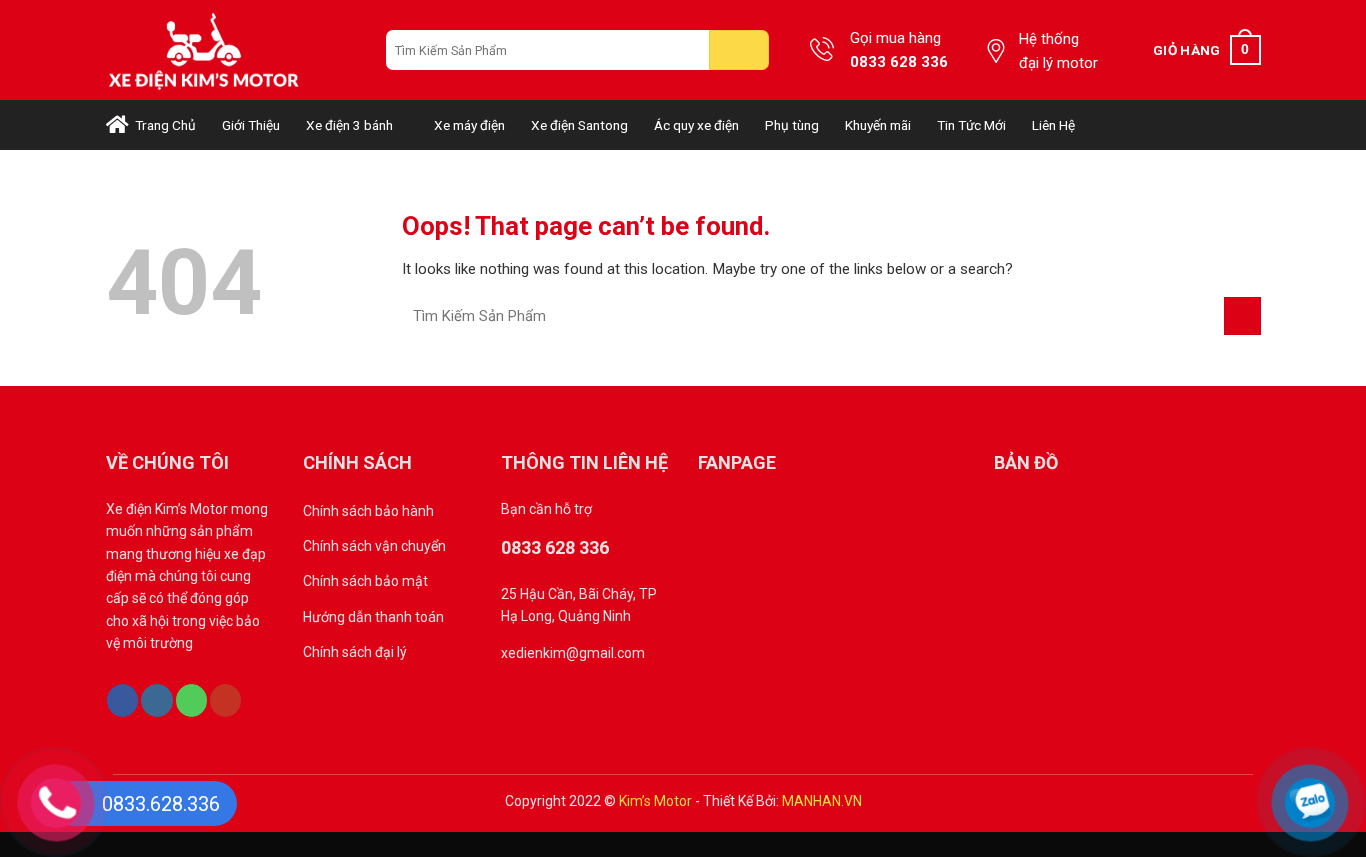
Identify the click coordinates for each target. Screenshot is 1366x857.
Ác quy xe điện (696, 125)
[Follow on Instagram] (156, 700)
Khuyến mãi (878, 125)
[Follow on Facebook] (122, 700)
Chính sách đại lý (355, 652)
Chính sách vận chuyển (374, 546)
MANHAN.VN (822, 801)
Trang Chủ (162, 125)
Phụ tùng (792, 125)
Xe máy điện (469, 125)
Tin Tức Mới (971, 125)
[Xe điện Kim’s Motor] (231, 50)
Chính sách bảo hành (368, 511)
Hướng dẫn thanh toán (373, 617)
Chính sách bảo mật (365, 581)
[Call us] (191, 700)
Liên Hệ (1053, 125)
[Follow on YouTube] (225, 700)
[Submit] (739, 50)
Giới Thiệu (251, 125)
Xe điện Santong (579, 125)
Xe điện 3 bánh (349, 125)
